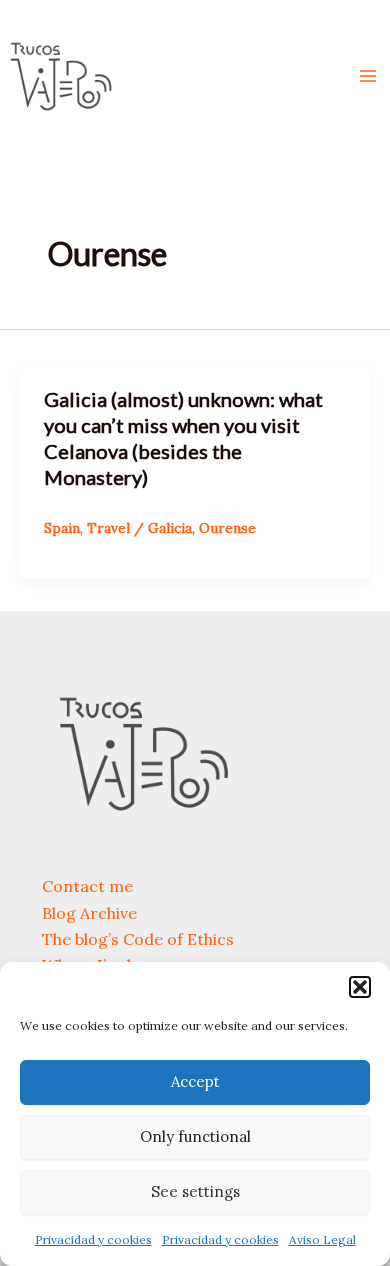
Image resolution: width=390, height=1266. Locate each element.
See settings (195, 1191)
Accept (195, 1081)
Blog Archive (89, 913)
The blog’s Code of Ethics (138, 939)
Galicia (170, 528)
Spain (62, 528)
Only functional (195, 1136)
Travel (108, 528)
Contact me (87, 886)
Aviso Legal (322, 1239)
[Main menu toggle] (368, 76)
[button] (360, 987)
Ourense (227, 528)
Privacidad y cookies (93, 1239)
